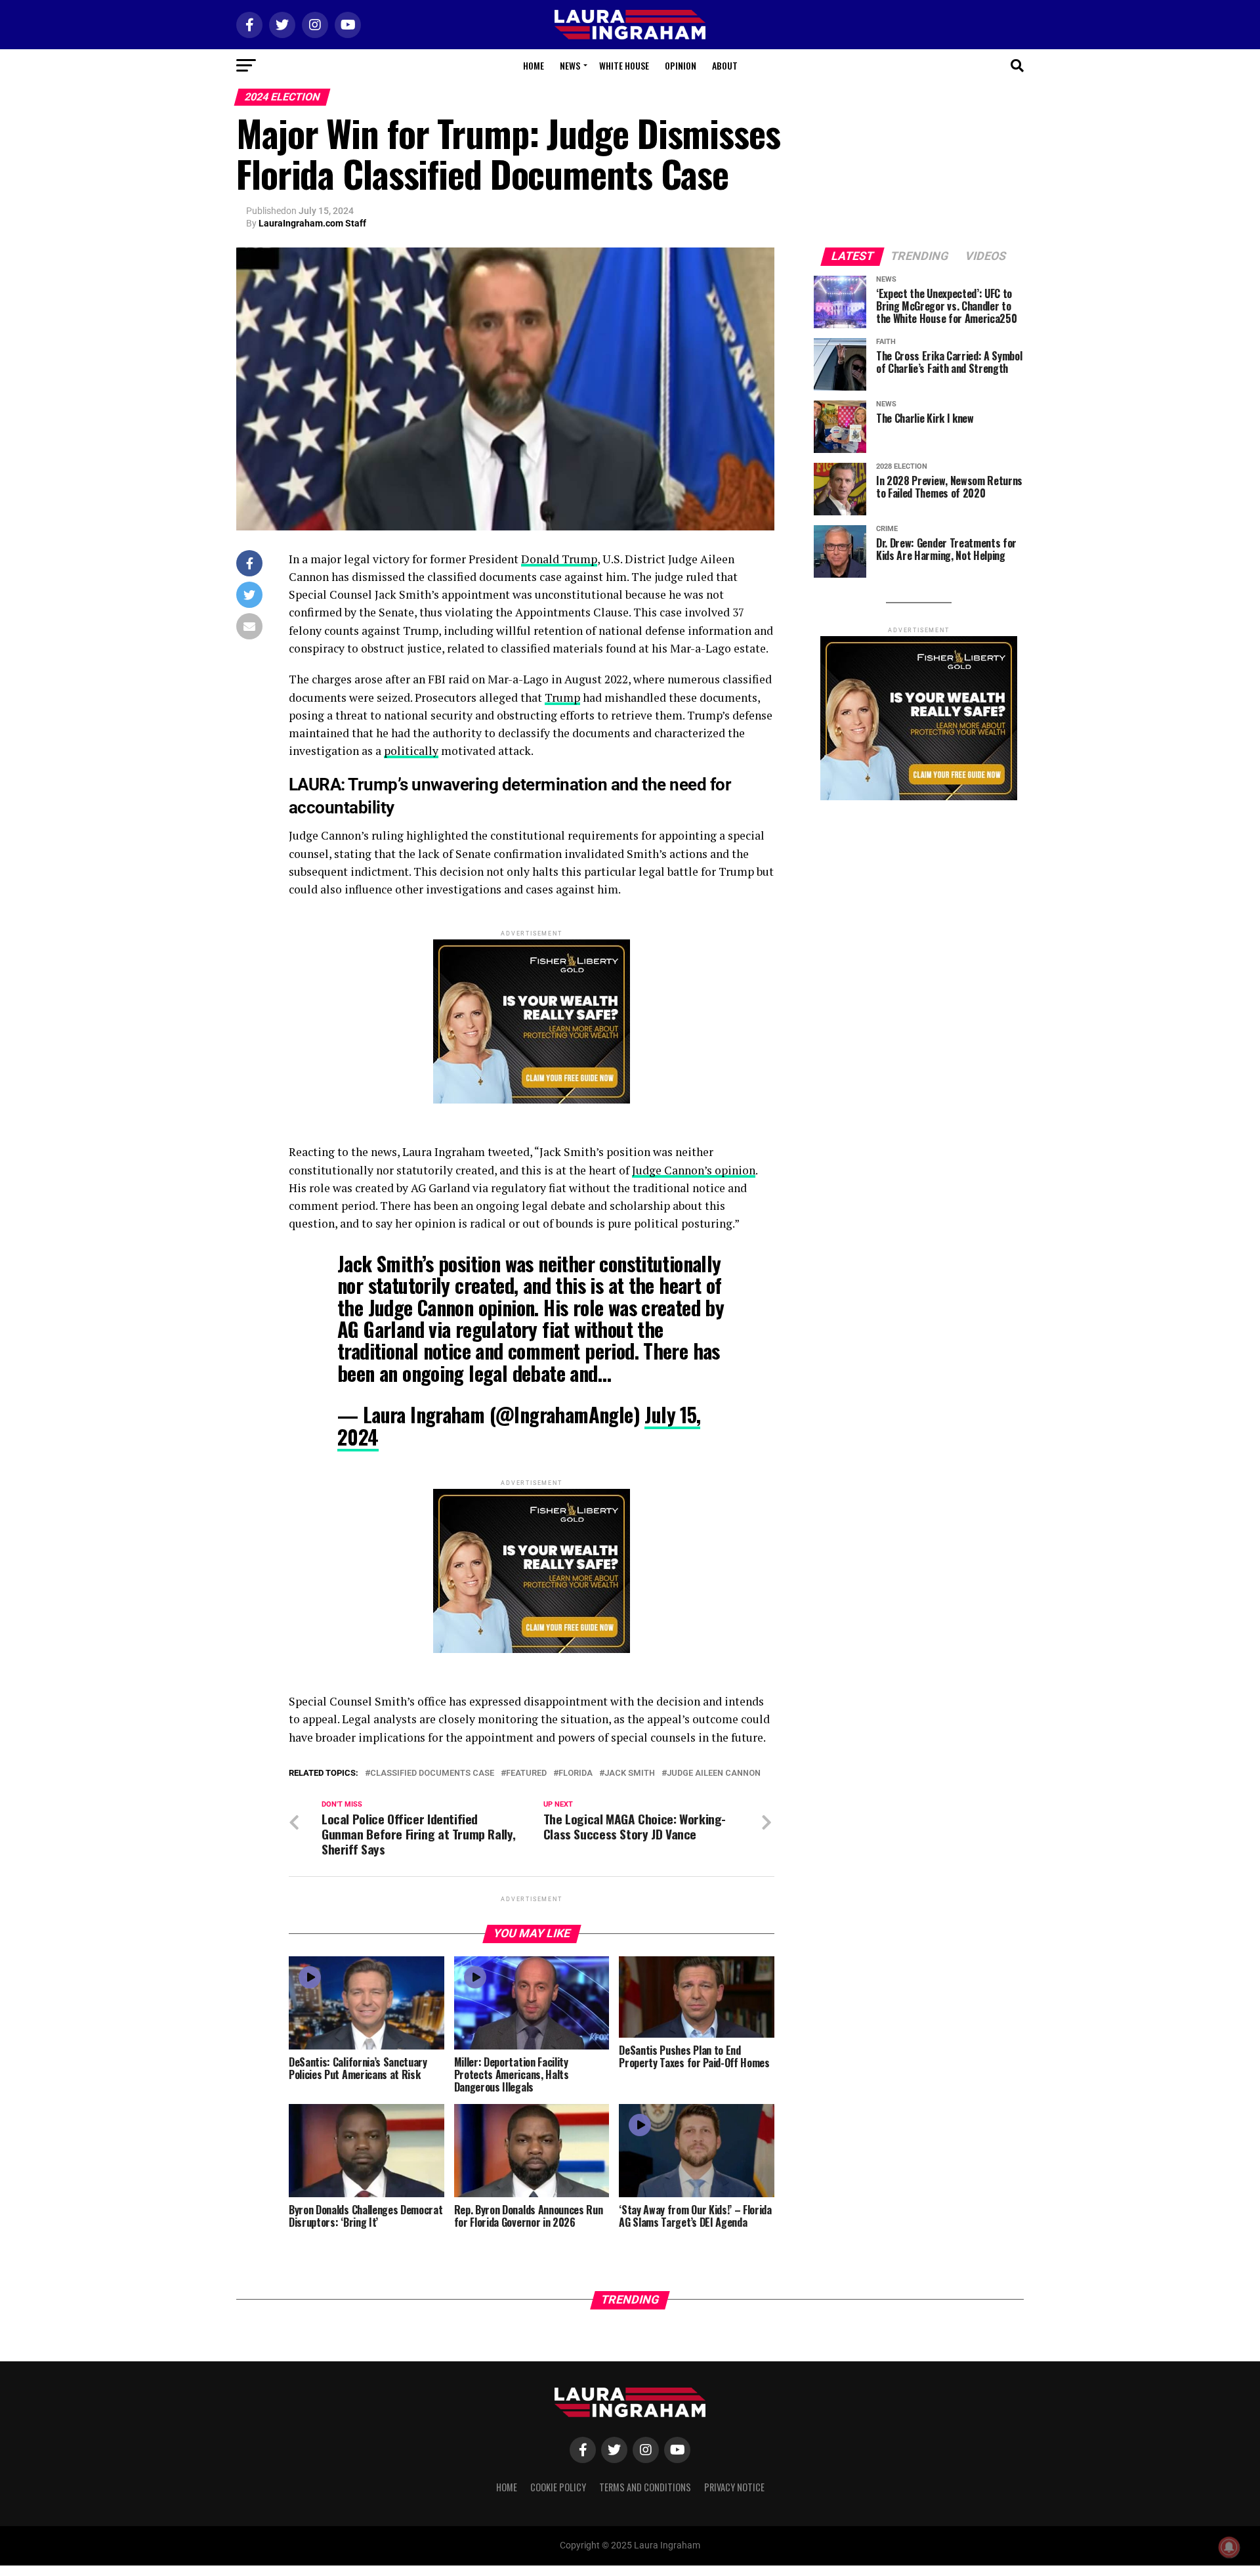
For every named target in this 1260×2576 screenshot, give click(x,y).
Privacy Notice (734, 2487)
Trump (562, 698)
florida (576, 1773)
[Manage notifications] (1229, 2547)
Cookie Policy (558, 2487)
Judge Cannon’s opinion (694, 1170)
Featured (526, 1773)
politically (411, 751)
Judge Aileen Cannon (714, 1773)
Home (534, 65)
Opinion (681, 65)
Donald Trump (559, 559)
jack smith (630, 1773)
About (725, 65)
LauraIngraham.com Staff (312, 223)
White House (624, 65)
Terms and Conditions (645, 2487)
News (570, 65)
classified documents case (432, 1773)
